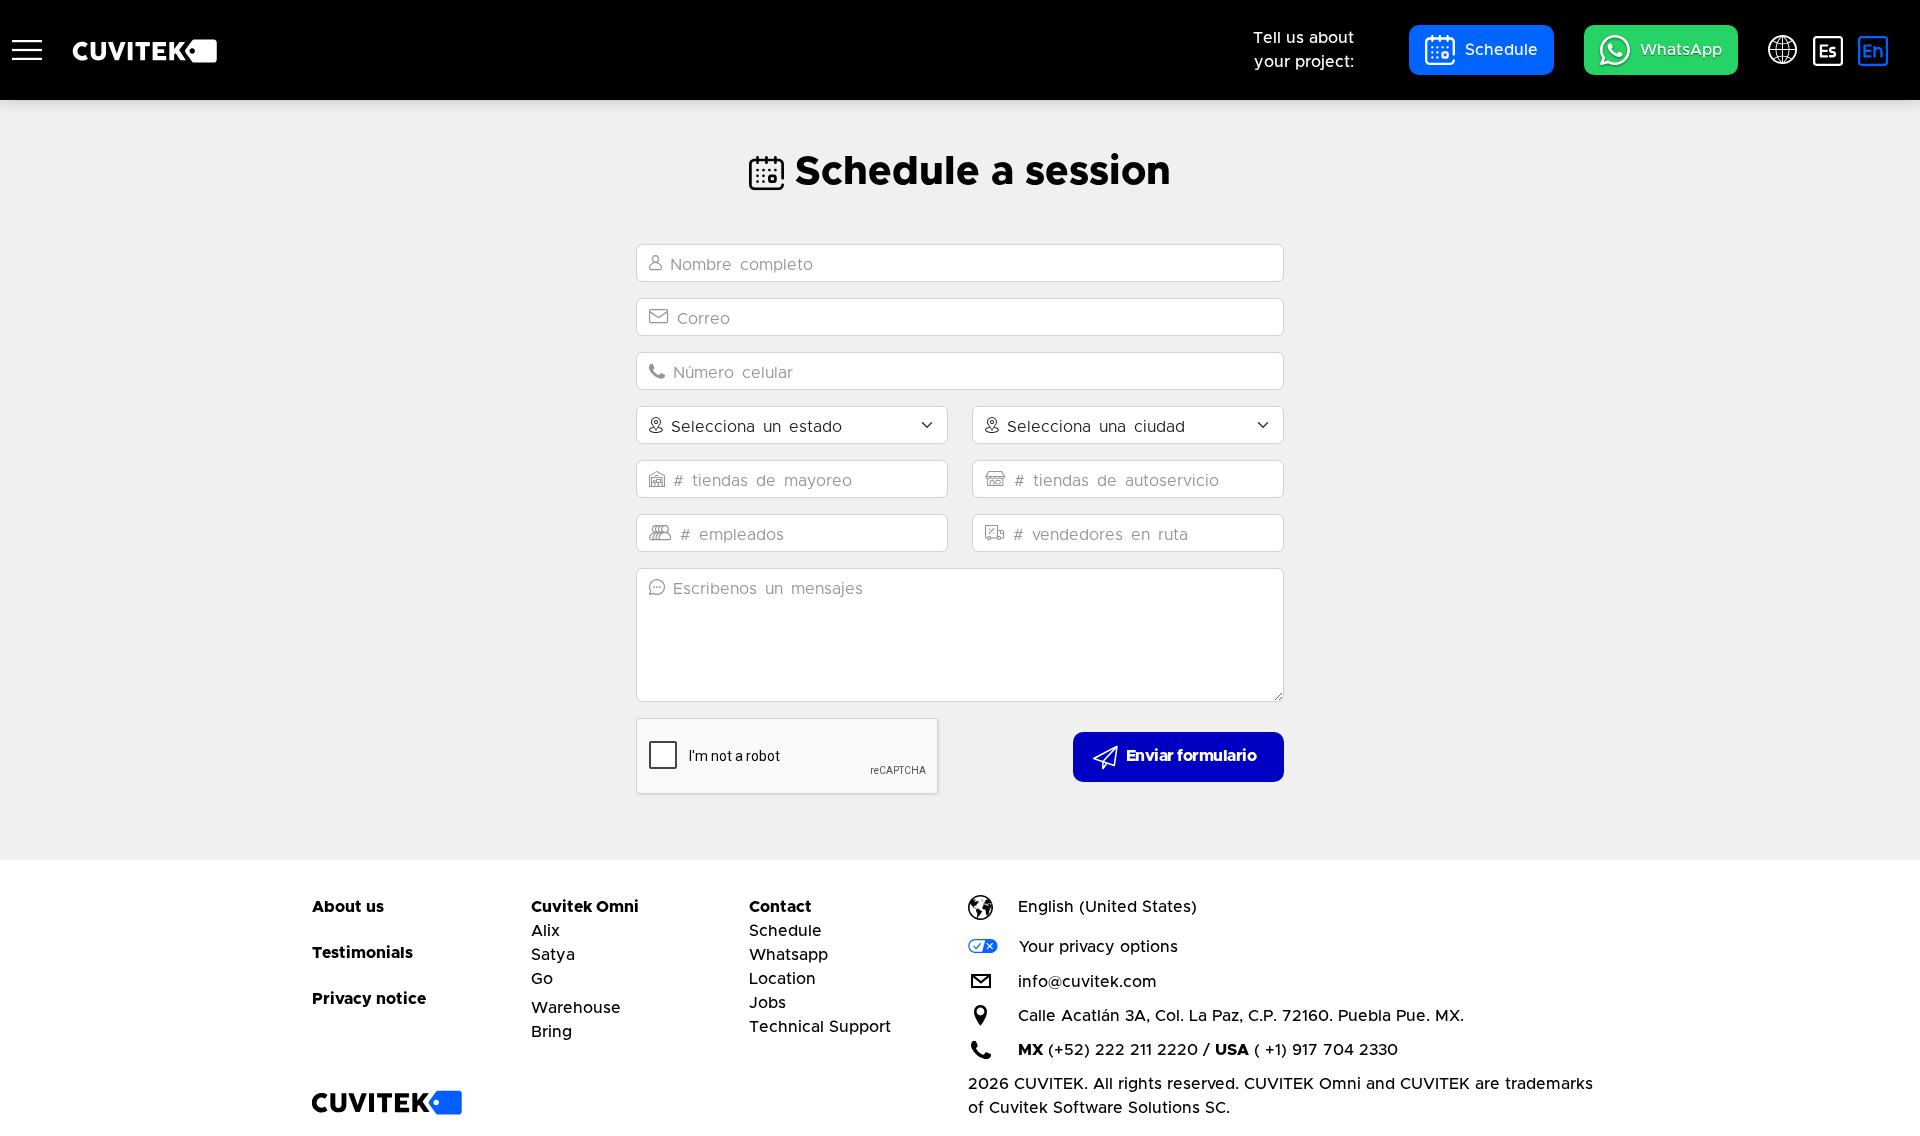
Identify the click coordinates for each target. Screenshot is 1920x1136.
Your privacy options (1098, 947)
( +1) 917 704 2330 (1326, 1050)
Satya (553, 955)
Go (542, 979)
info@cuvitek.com (1087, 982)
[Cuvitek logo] (145, 50)
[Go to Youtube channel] (1198, 982)
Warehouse (576, 1008)
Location (782, 979)
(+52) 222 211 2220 (1123, 1050)
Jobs (767, 1003)
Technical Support (820, 1027)
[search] (27, 50)
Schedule (785, 931)
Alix (545, 931)
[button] (1481, 50)
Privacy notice (369, 999)
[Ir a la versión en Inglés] (1873, 50)
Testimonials (362, 953)
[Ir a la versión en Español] (1828, 50)
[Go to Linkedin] (1251, 982)
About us (348, 907)
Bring (551, 1032)
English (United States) (1107, 907)
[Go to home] (387, 1103)
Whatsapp (788, 955)
